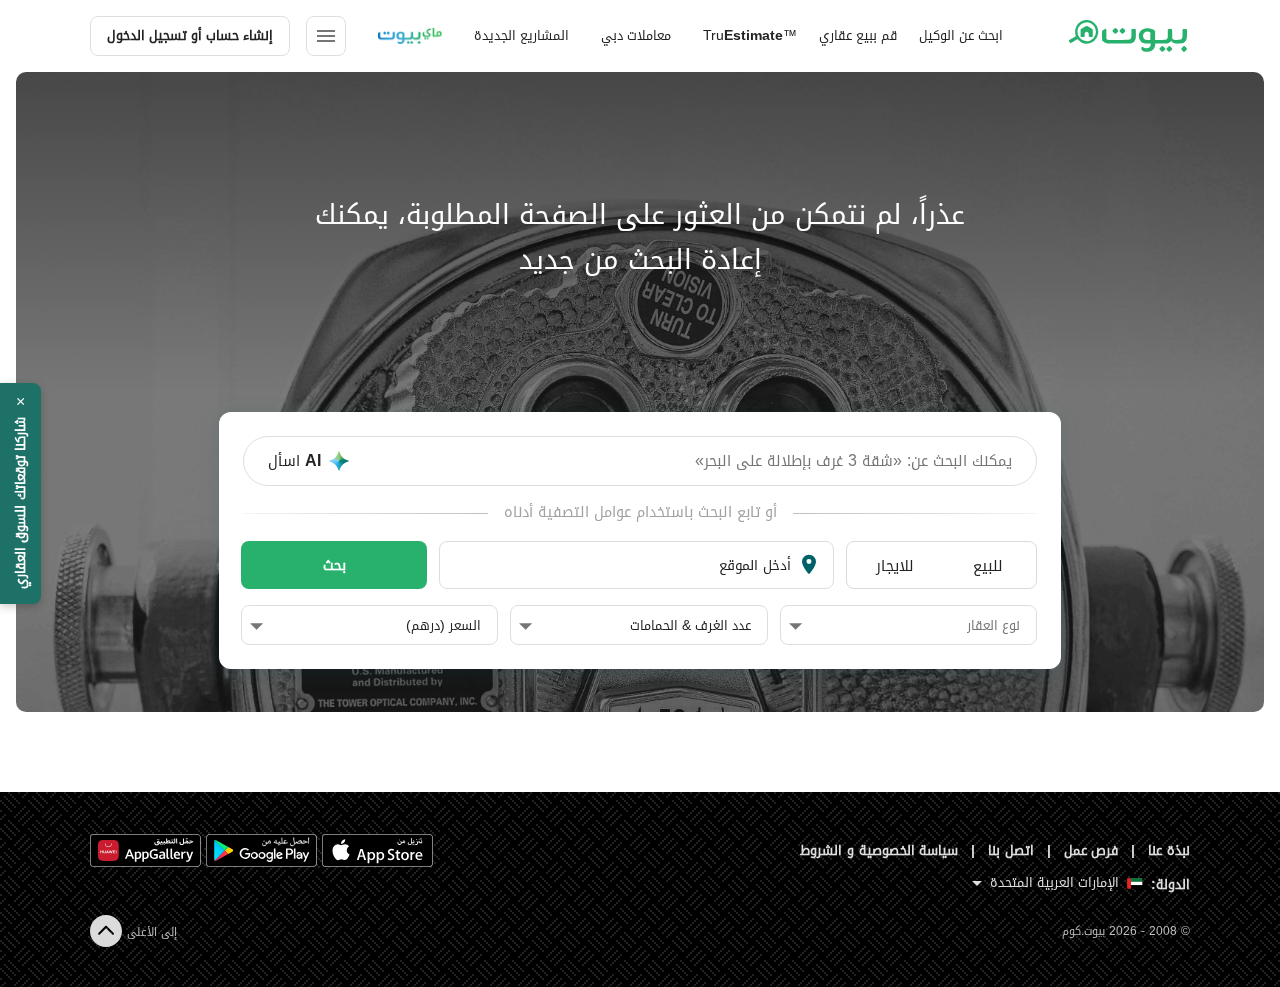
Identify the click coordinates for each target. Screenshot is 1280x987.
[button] (904, 626)
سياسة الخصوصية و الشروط (879, 850)
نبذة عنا (1169, 850)
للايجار (895, 565)
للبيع (988, 565)
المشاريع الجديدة (521, 35)
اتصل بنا (1011, 850)
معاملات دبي (636, 35)
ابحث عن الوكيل (961, 35)
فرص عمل (1091, 850)
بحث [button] (334, 565)
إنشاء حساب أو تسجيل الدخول (190, 35)
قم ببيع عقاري (858, 35)
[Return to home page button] (1127, 36)
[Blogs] (410, 36)
